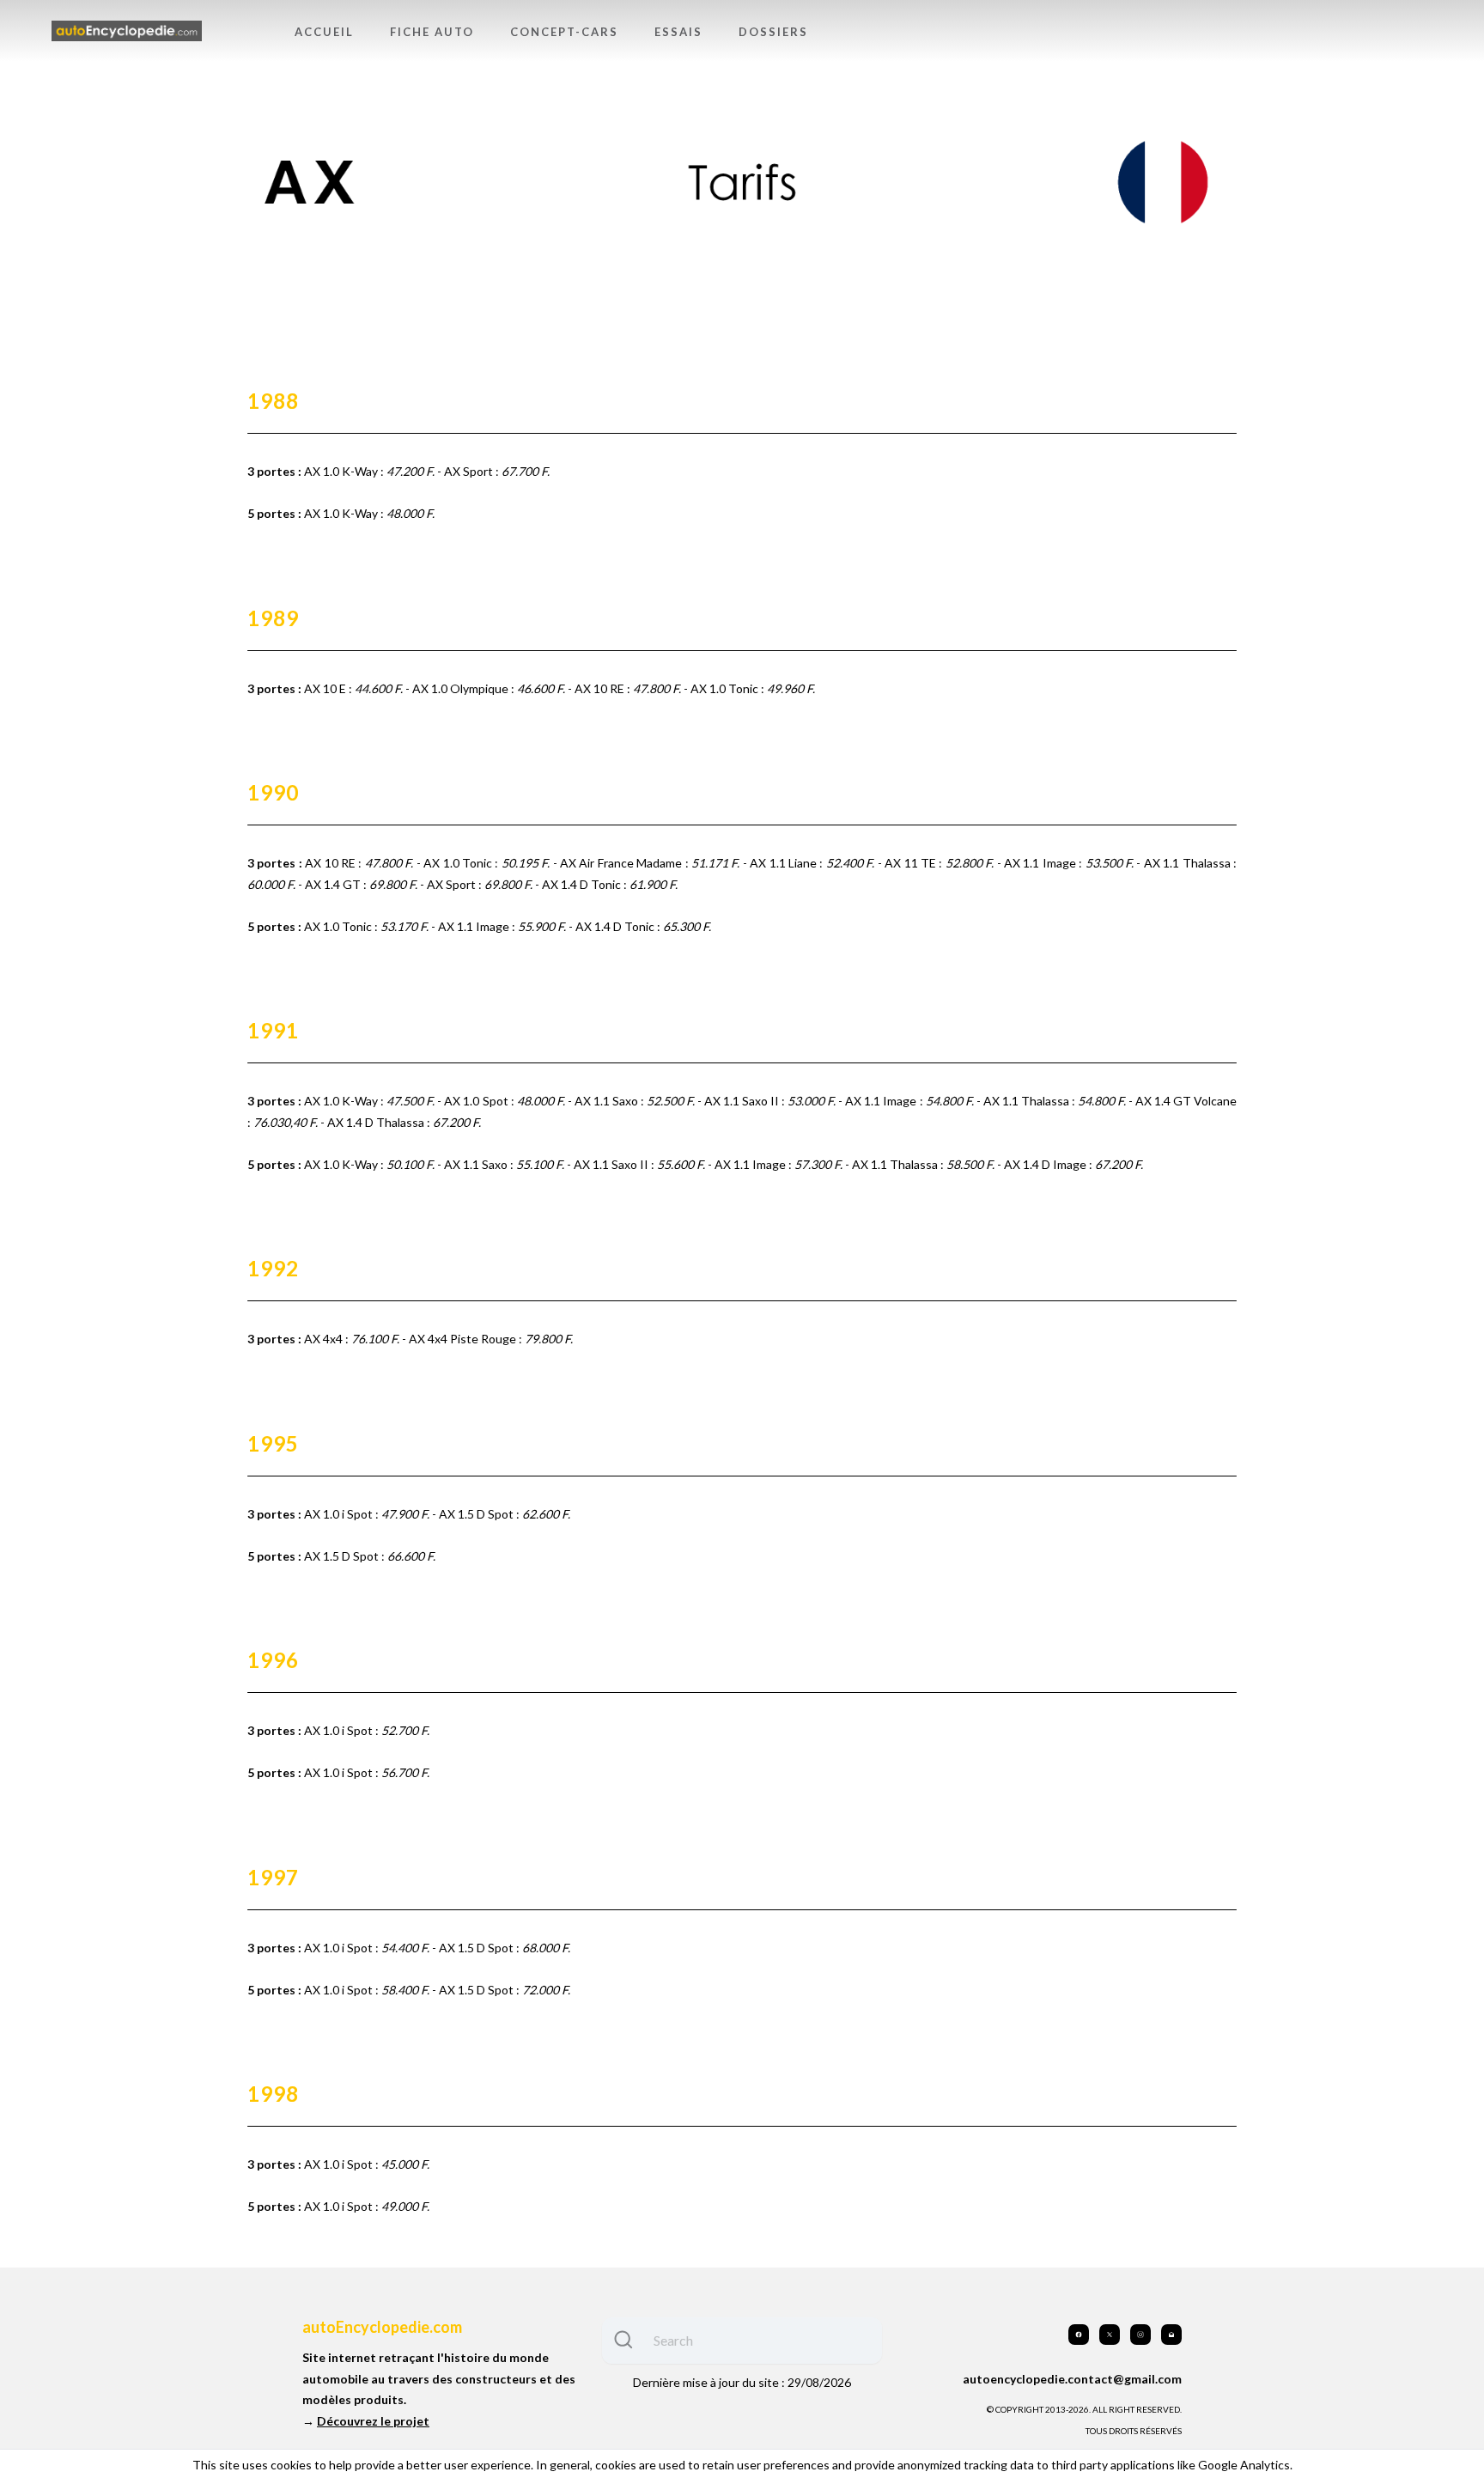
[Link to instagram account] (1140, 2335)
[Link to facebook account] (1079, 2335)
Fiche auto (432, 32)
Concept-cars (564, 32)
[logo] (127, 31)
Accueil (324, 32)
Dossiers (773, 32)
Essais (678, 32)
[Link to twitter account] (1110, 2335)
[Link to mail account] (1171, 2335)
